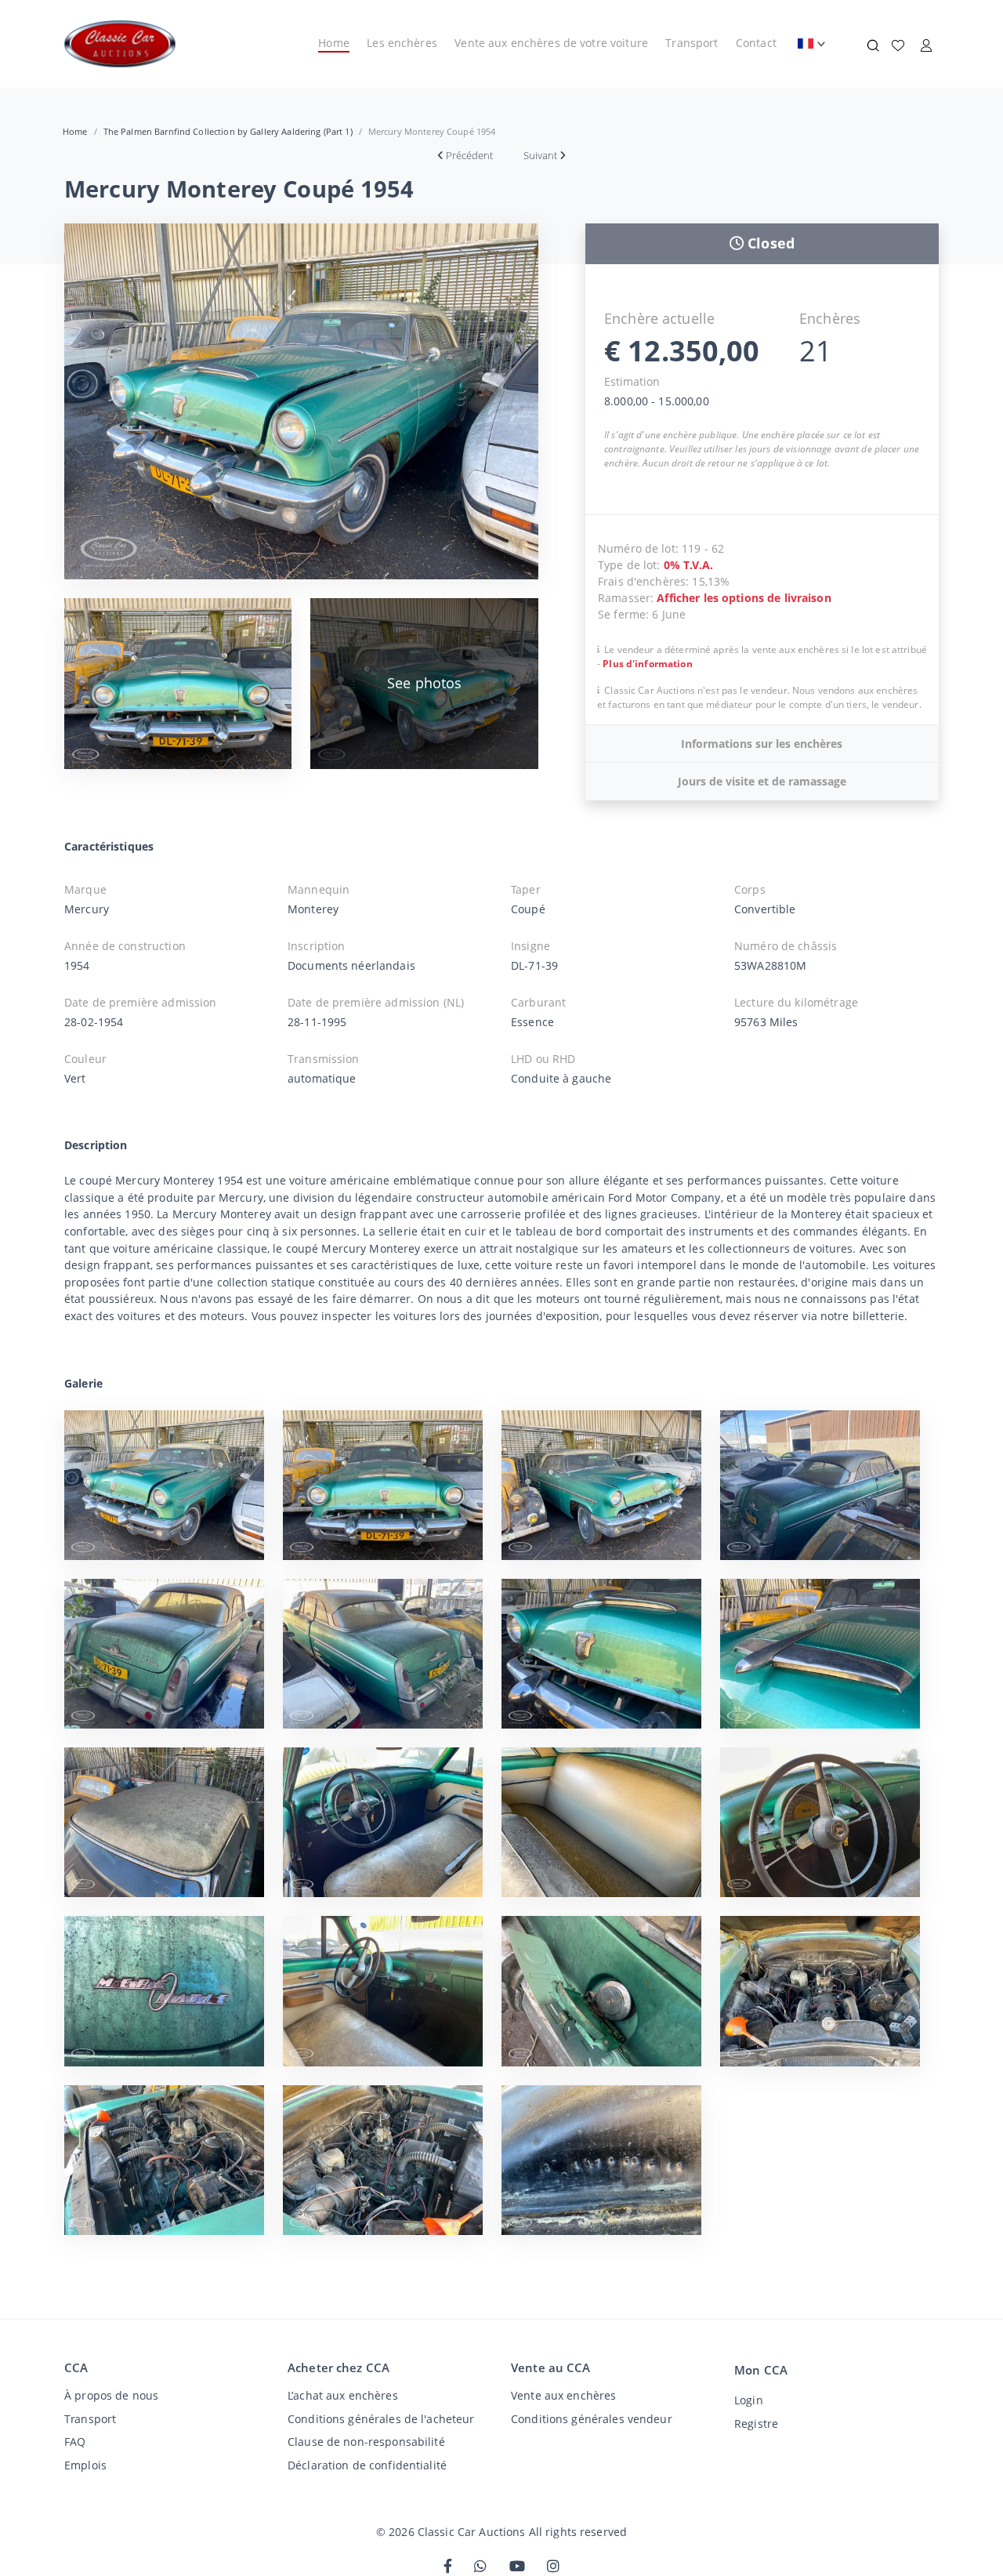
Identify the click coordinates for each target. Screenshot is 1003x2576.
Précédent (469, 155)
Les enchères (402, 43)
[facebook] (448, 2567)
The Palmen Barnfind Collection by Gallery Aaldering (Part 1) (228, 131)
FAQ (75, 2442)
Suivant (540, 155)
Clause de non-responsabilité (366, 2442)
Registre (756, 2424)
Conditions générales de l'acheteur (381, 2419)
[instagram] (553, 2567)
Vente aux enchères (563, 2395)
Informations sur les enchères (762, 744)
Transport (692, 43)
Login (749, 2400)
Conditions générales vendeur (592, 2419)
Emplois (85, 2465)
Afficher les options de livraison (744, 598)
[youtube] (517, 2567)
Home (334, 43)
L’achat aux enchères (343, 2395)
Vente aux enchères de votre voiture (551, 43)
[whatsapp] (480, 2567)
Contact (756, 43)
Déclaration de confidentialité (367, 2465)
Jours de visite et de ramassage (762, 781)
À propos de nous (111, 2395)
